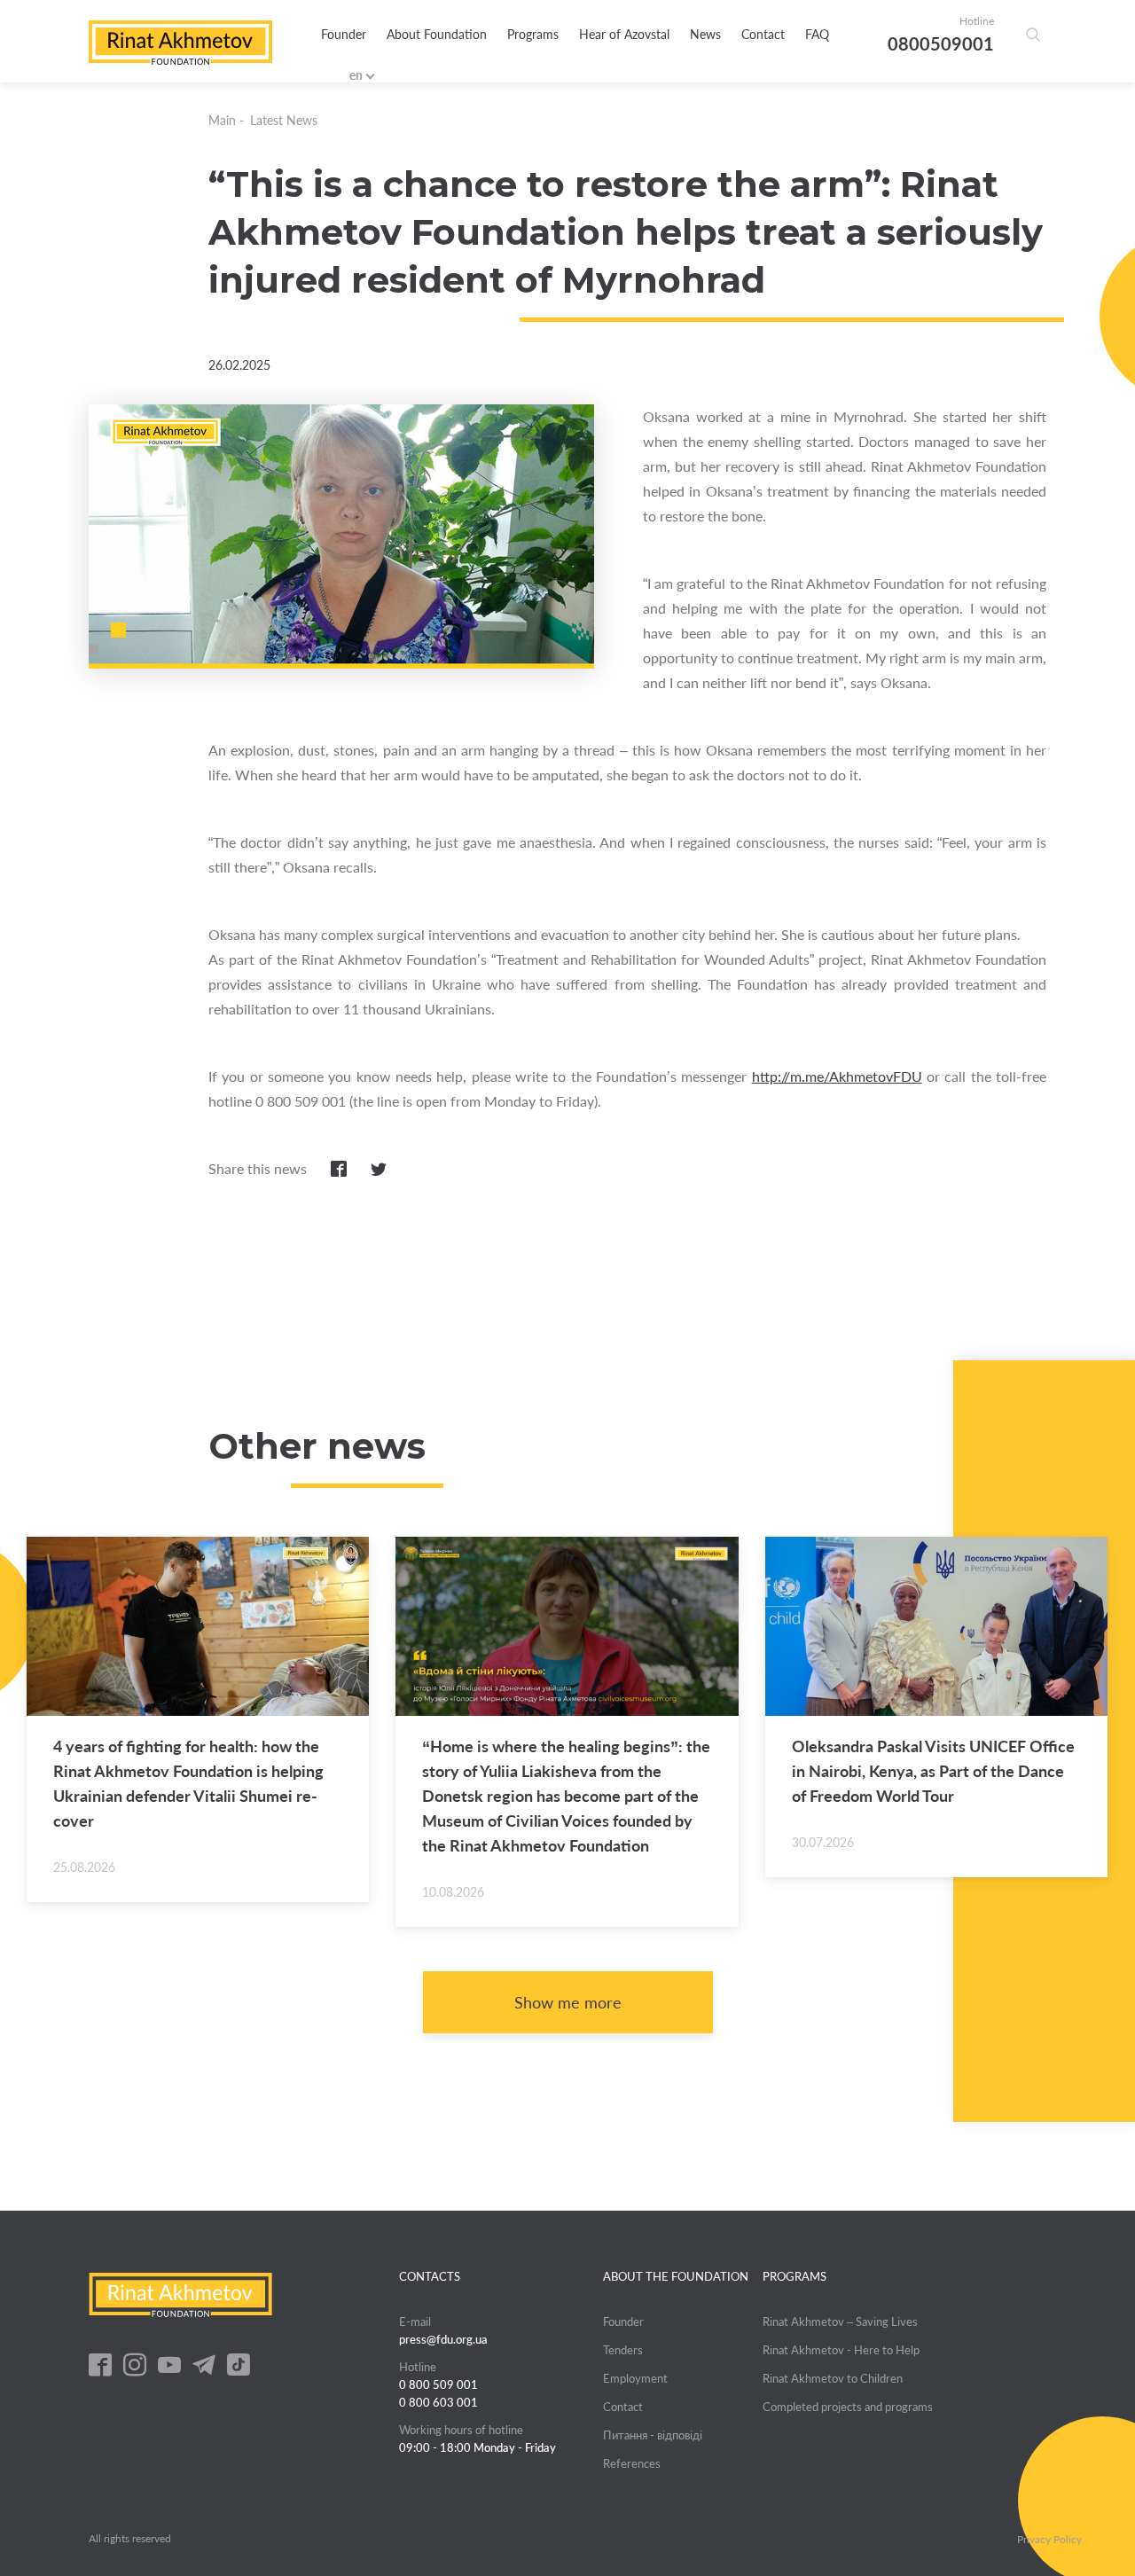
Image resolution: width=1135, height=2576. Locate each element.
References (632, 2463)
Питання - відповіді (653, 2435)
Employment (635, 2378)
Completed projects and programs (848, 2407)
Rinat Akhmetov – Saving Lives (840, 2322)
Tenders (623, 2350)
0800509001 (941, 43)
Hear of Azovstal (624, 34)
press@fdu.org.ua (443, 2339)
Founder (344, 34)
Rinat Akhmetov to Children (833, 2378)
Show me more (568, 2002)
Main (222, 120)
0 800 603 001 (438, 2402)
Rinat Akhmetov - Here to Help (841, 2350)
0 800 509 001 (438, 2384)
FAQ (817, 34)
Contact (763, 34)
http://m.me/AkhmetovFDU (837, 1076)
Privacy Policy (1049, 2540)
